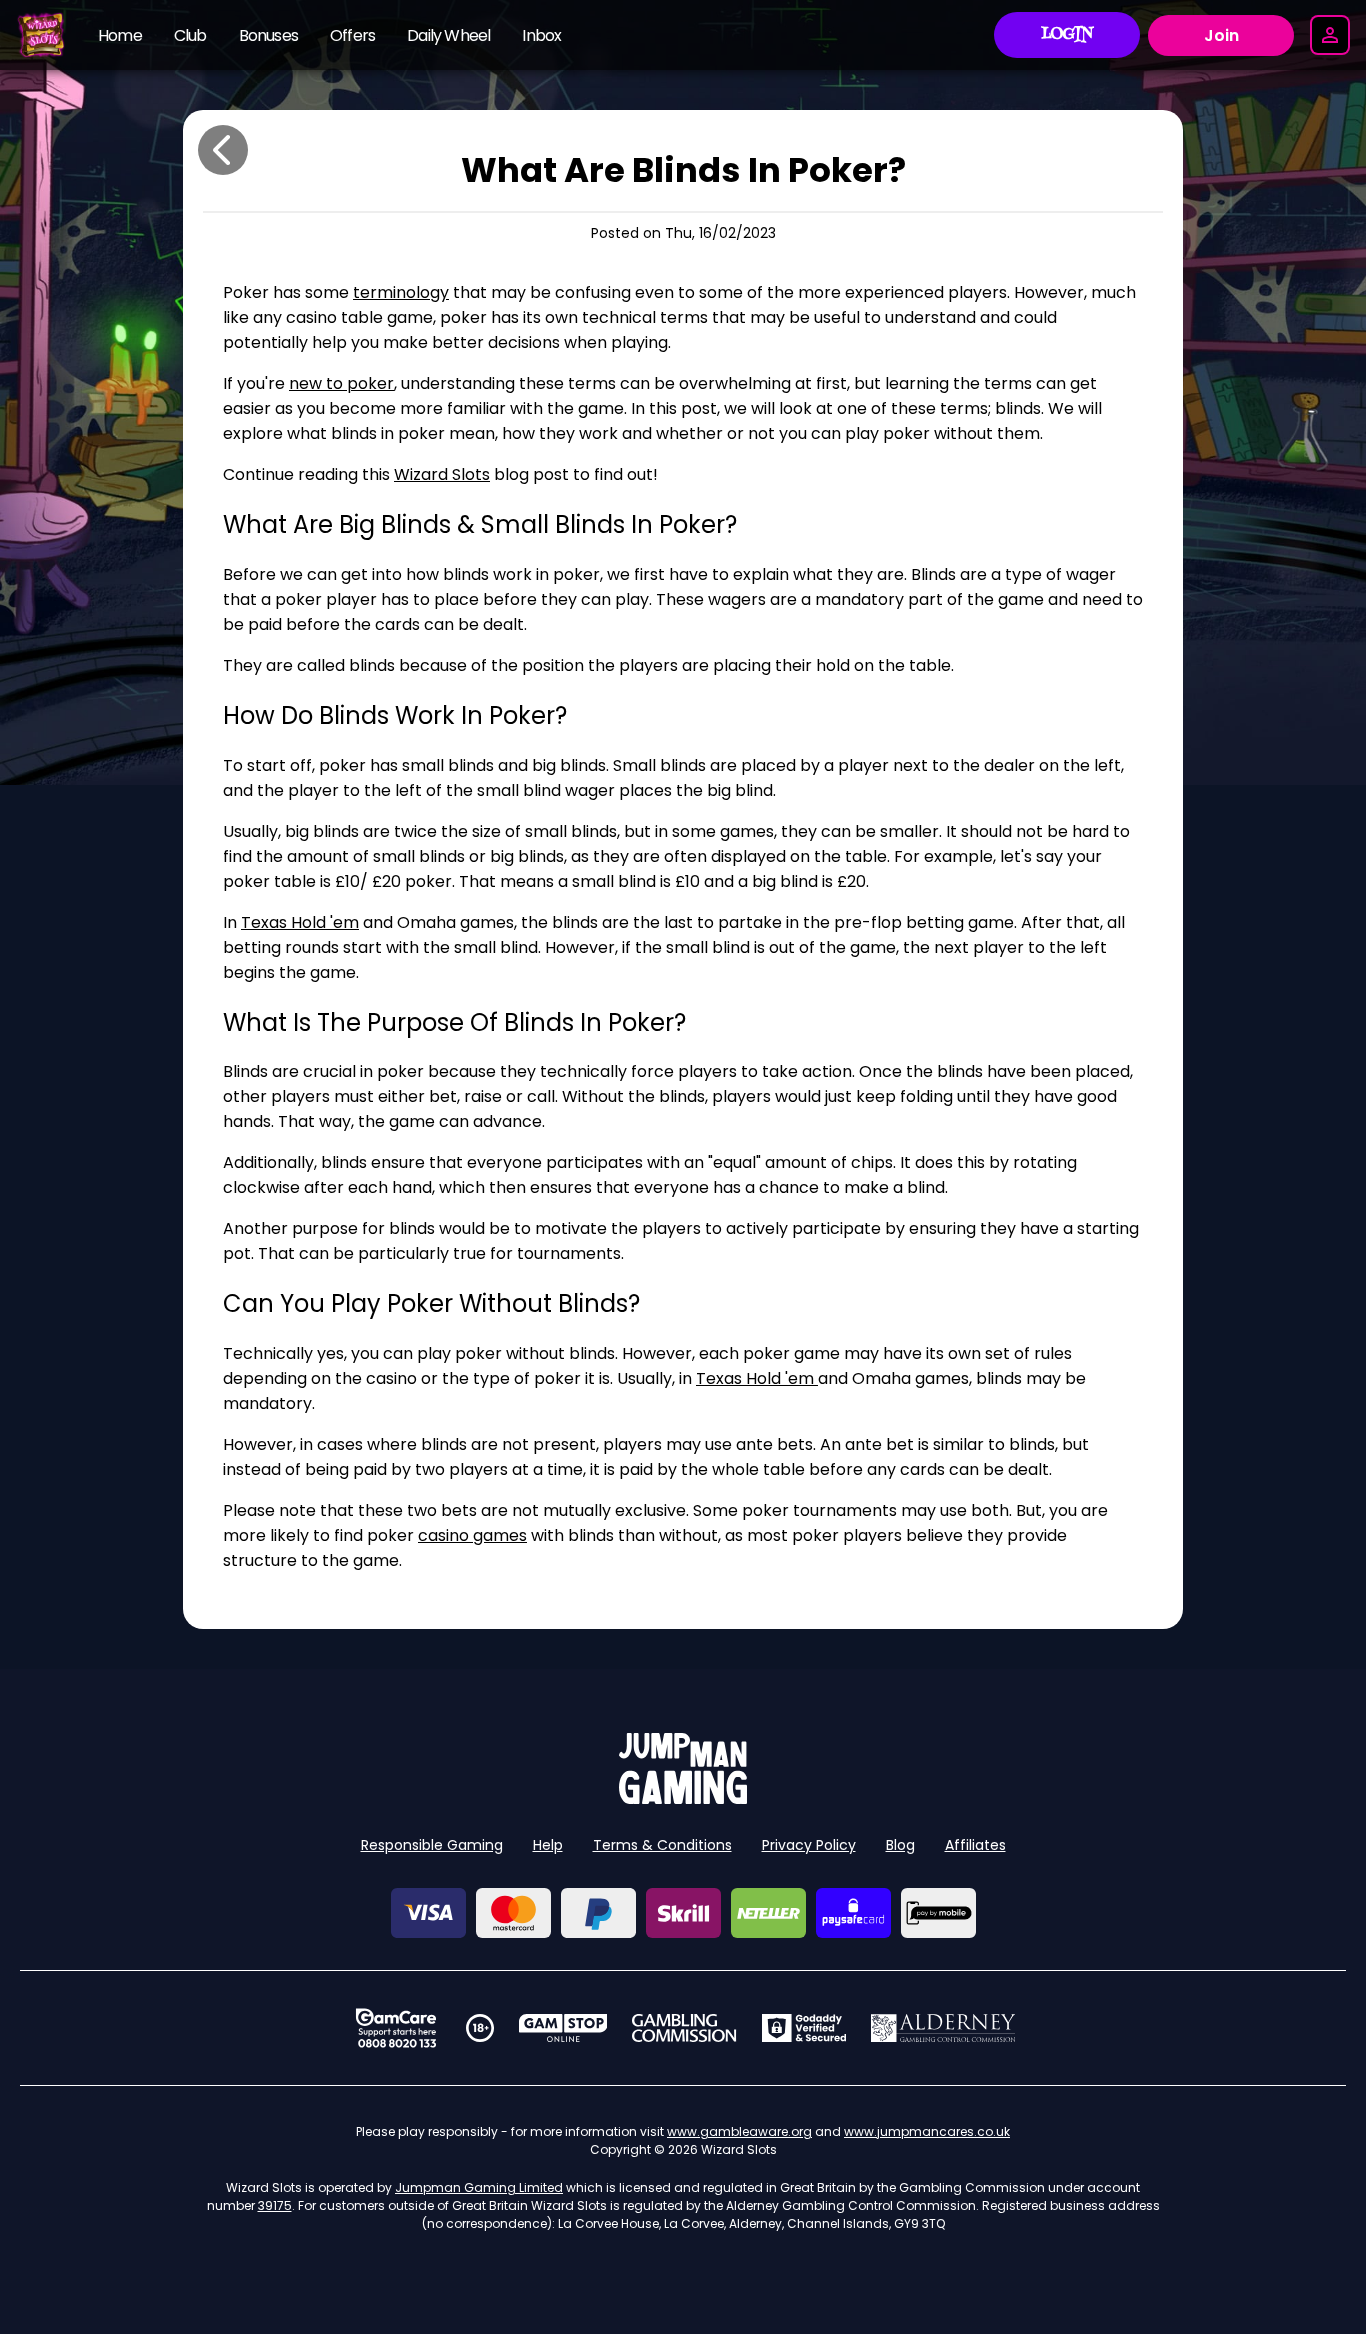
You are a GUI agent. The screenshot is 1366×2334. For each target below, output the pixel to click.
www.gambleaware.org (739, 2131)
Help (548, 1845)
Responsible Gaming (432, 1845)
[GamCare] (396, 2028)
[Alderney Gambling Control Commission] (943, 2028)
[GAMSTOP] (563, 2028)
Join (1221, 35)
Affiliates (975, 1845)
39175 (275, 2205)
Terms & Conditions (662, 1845)
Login (1067, 35)
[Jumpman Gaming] (683, 1798)
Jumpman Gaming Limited (479, 2187)
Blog (900, 1845)
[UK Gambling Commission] (684, 2028)
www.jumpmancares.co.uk (927, 2131)
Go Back (223, 150)
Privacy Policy (809, 1845)
